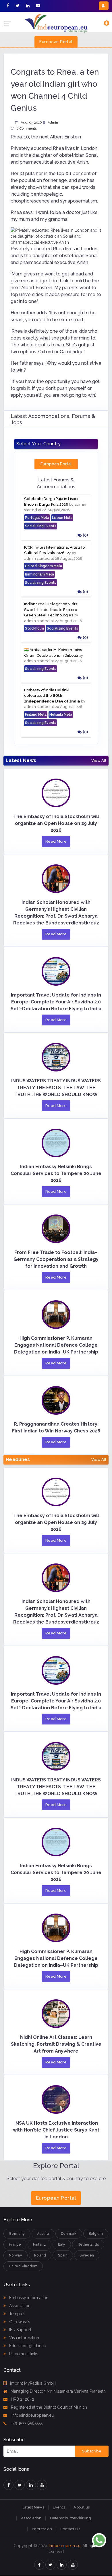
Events (59, 2507)
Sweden (87, 2255)
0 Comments (27, 128)
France (15, 2244)
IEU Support (20, 2330)
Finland (39, 2244)
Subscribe (92, 2451)
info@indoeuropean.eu (32, 2415)
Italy (62, 2244)
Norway (16, 2255)
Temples (17, 2314)
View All (99, 761)
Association (19, 2306)
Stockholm (34, 628)
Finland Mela (36, 715)
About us (82, 2507)
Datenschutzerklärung (71, 2518)
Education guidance (27, 2346)
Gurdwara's (19, 2322)
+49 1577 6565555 (26, 2423)
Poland (40, 2255)
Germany (17, 2234)
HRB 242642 (23, 2399)
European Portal (56, 42)
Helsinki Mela (61, 715)
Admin (53, 122)
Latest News (33, 2507)
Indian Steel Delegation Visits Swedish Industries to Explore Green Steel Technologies (51, 610)
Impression (42, 2529)
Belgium (96, 2234)
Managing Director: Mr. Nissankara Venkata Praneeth (58, 2391)
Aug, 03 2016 (31, 122)
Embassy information (28, 2298)
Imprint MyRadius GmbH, (33, 2383)
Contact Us (70, 2529)
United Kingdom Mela (44, 566)
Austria (43, 2234)
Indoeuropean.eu (65, 2546)
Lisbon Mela (62, 518)
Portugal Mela (37, 518)
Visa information (24, 2338)
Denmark (69, 2234)
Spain (63, 2255)
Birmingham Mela (39, 574)
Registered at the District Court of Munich (49, 2407)
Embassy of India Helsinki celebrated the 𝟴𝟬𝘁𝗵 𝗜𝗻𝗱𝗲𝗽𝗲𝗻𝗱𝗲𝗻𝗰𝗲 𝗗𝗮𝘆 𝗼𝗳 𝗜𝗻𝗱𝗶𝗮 (52, 696)
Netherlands (88, 2244)
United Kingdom (23, 2266)
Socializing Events (41, 526)
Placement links (23, 2354)
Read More (56, 841)
